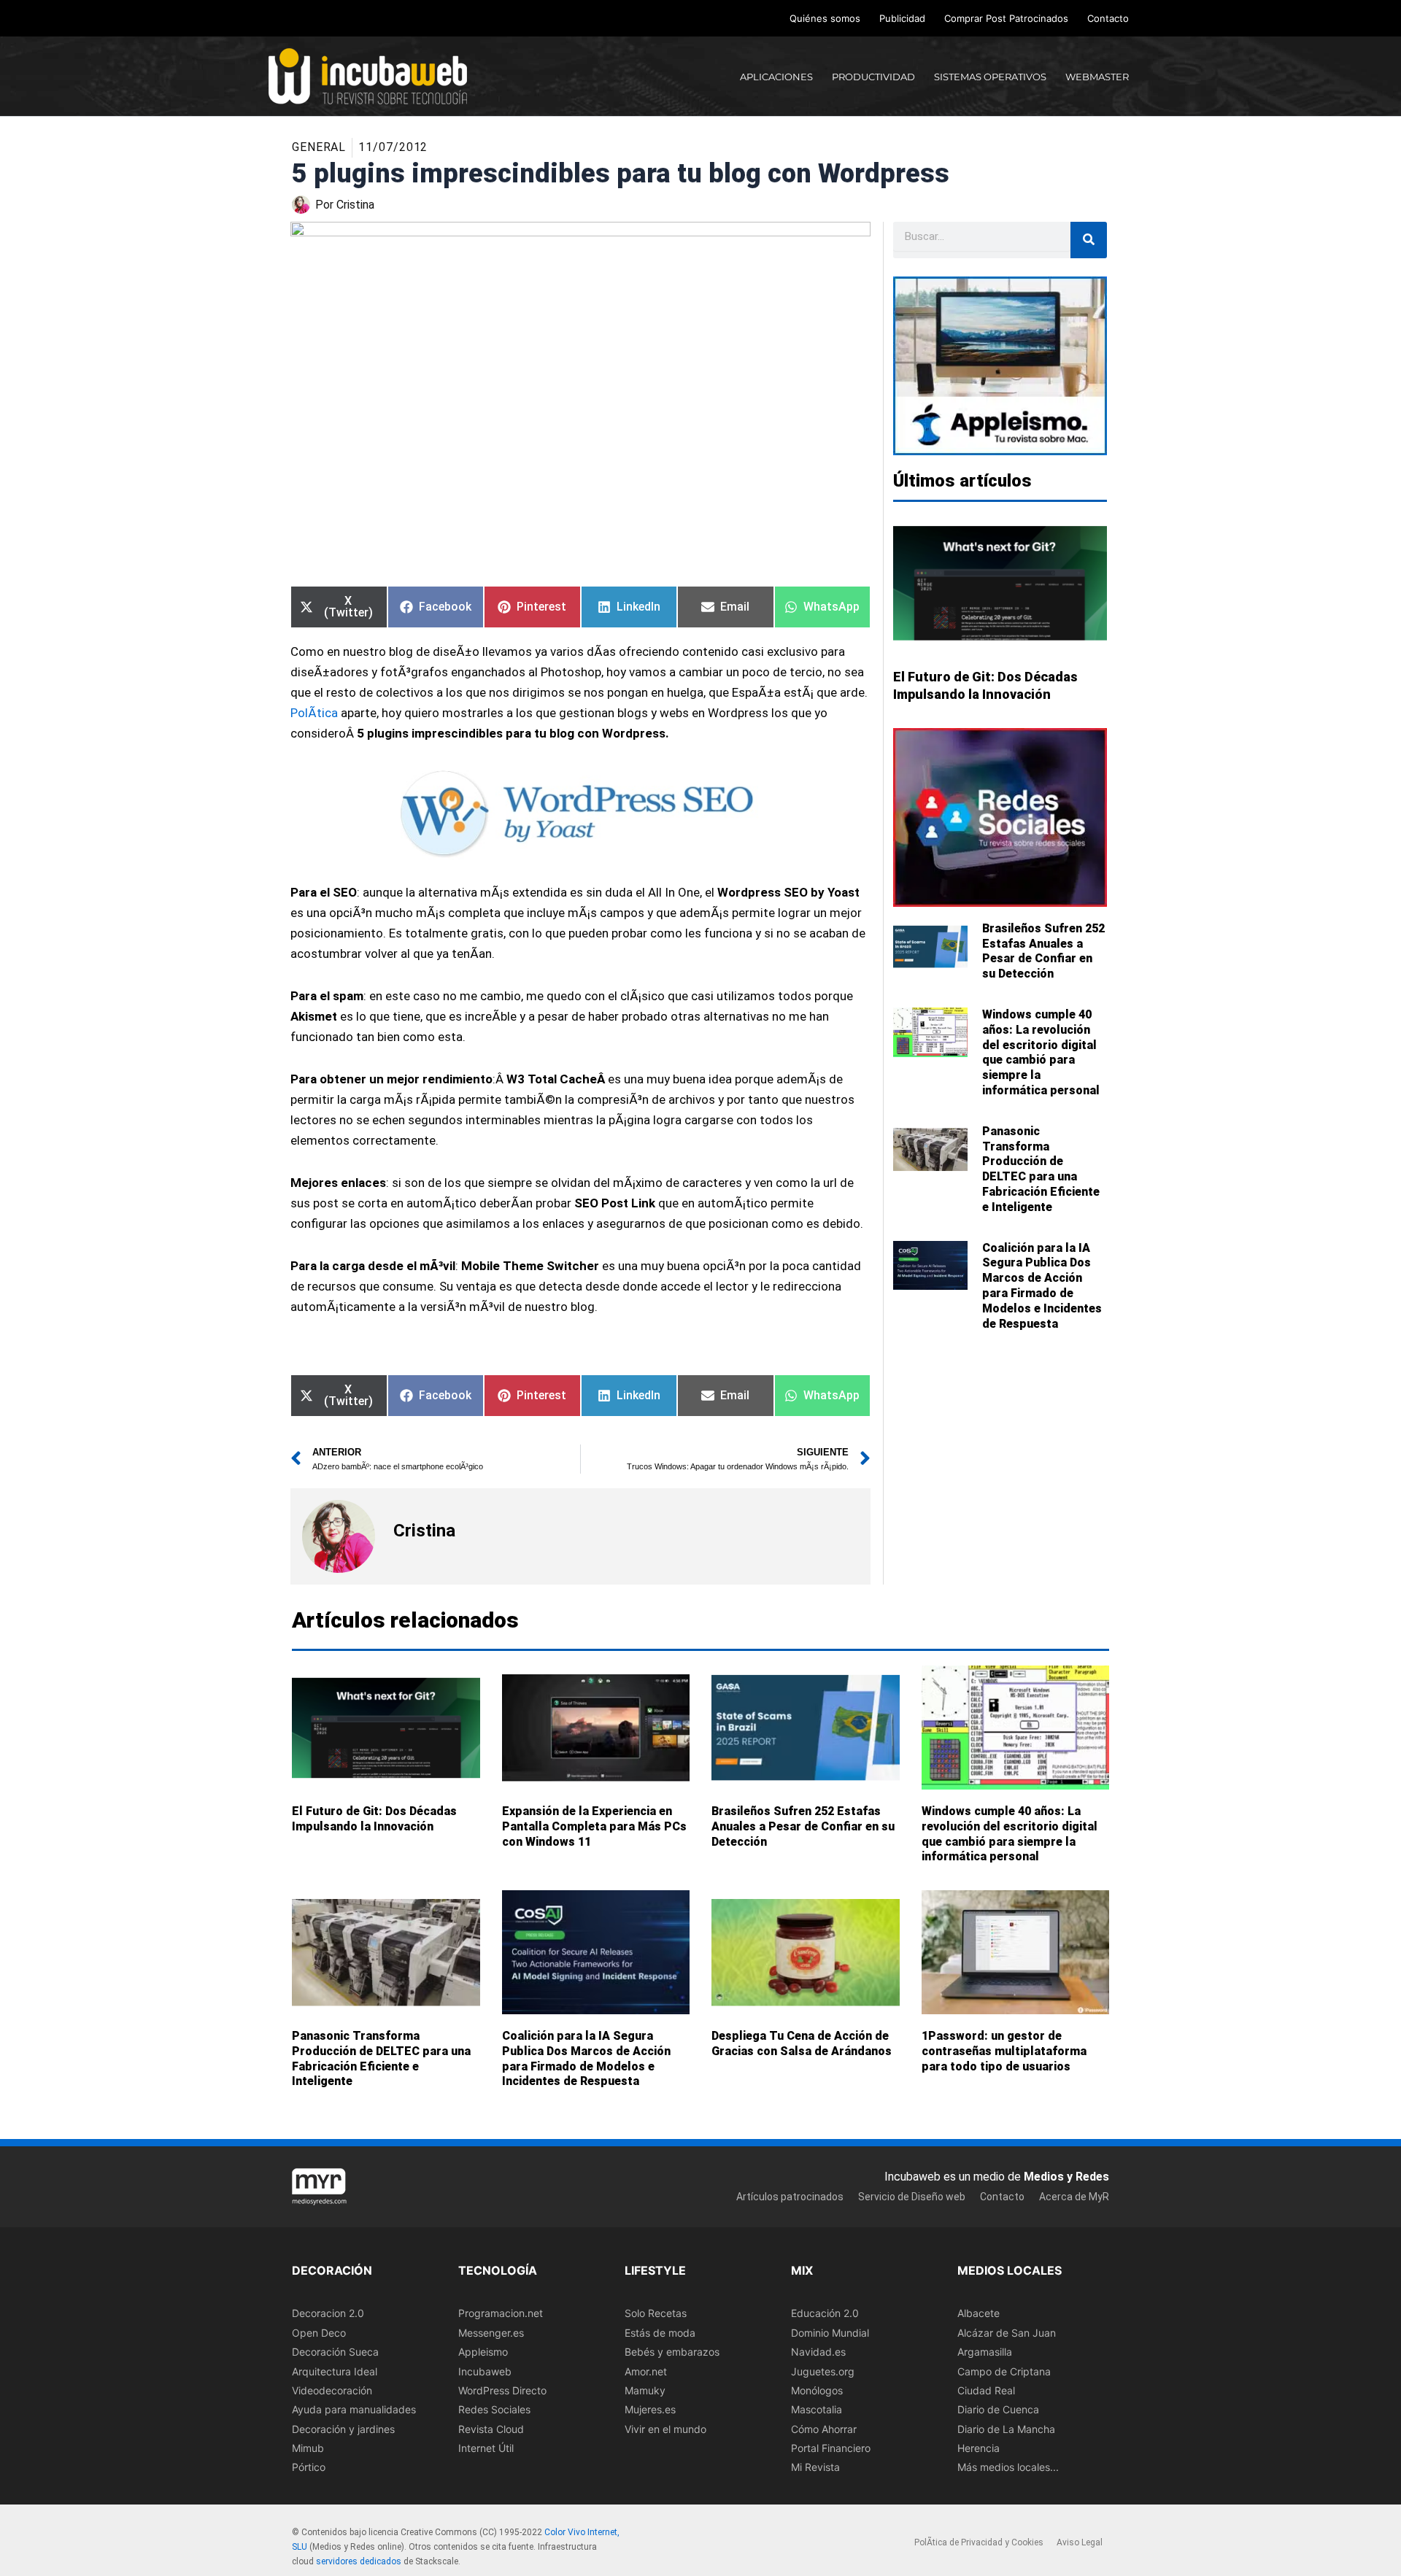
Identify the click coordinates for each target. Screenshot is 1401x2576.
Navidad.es (818, 2352)
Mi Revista (815, 2467)
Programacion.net (501, 2313)
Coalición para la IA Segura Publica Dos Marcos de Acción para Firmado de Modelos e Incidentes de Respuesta (1042, 1286)
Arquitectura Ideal (335, 2371)
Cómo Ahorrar (824, 2428)
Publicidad (902, 18)
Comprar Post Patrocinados (1006, 18)
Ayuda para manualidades (354, 2409)
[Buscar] (1089, 240)
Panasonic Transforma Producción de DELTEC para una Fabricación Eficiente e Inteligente (1041, 1169)
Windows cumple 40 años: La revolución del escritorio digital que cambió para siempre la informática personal (1041, 1052)
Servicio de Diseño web (912, 2196)
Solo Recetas (656, 2313)
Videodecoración (332, 2390)
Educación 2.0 (825, 2313)
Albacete (979, 2313)
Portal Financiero (831, 2448)
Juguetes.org (823, 2371)
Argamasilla (985, 2352)
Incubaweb (485, 2371)
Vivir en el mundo (665, 2428)
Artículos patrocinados (790, 2196)
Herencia (979, 2448)
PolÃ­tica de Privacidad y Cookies (979, 2542)
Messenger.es (491, 2332)
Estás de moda (660, 2332)
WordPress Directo (502, 2390)
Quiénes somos (825, 18)
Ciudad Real (986, 2390)
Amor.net (646, 2371)
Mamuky (645, 2390)
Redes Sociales (494, 2409)
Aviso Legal (1080, 2542)
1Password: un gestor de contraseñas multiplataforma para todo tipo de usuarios (1004, 2051)
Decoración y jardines (343, 2428)
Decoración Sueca (335, 2352)
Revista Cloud (491, 2428)
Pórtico (309, 2467)
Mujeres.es (650, 2409)
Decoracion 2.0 (328, 2313)
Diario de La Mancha (1006, 2428)
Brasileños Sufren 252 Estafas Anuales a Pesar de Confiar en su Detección (1043, 951)
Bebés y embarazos (672, 2352)
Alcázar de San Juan (1007, 2332)
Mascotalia (817, 2409)
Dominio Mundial (830, 2332)
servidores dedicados (359, 2561)
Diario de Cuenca (998, 2409)
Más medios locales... (1008, 2467)
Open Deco (319, 2332)
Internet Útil (486, 2448)
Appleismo (483, 2352)
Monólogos (817, 2390)
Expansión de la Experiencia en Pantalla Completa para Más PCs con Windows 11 (594, 1826)
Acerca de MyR (1074, 2196)
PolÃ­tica (314, 713)
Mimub (308, 2448)
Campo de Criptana (1004, 2371)
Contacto (1108, 18)
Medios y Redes (1066, 2177)
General (319, 147)
